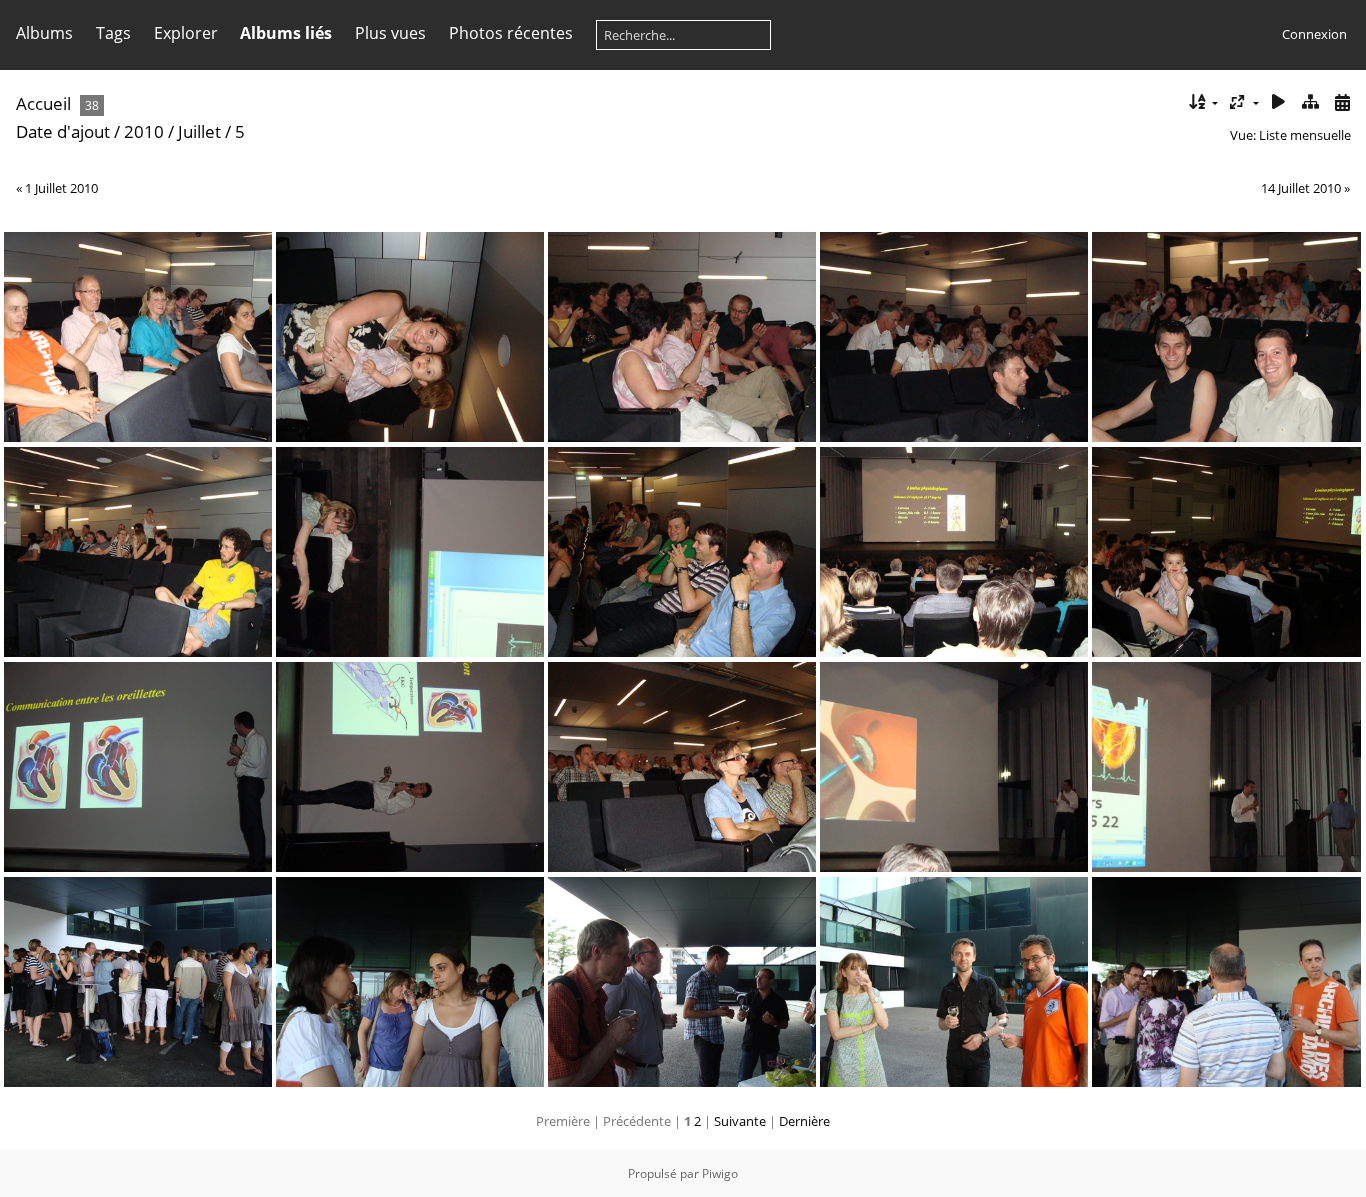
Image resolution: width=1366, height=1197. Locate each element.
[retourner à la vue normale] (1310, 102)
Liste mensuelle (1305, 135)
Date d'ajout (63, 131)
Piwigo (720, 1173)
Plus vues (390, 33)
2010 (144, 131)
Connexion (1314, 34)
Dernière (804, 1121)
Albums (44, 33)
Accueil (43, 103)
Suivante (740, 1121)
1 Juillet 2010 (61, 188)
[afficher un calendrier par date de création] (1342, 102)
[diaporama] (1279, 102)
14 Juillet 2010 (1301, 188)
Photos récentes (511, 33)
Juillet (199, 131)
